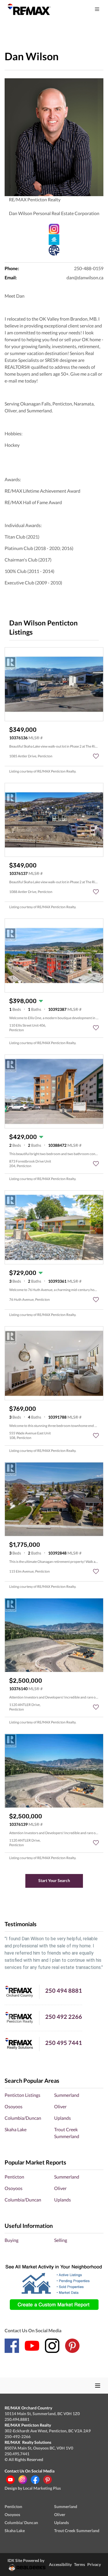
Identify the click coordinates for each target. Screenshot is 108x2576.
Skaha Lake (16, 2129)
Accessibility (60, 2564)
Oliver (60, 2106)
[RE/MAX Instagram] (23, 2480)
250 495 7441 (64, 2043)
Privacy (94, 2564)
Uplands (62, 2118)
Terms (79, 2564)
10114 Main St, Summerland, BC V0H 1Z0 (42, 2414)
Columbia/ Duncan (21, 2523)
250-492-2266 (18, 2436)
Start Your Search (54, 1880)
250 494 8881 (64, 1990)
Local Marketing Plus (42, 2488)
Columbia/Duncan (23, 2118)
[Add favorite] (96, 756)
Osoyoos (14, 2106)
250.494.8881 (17, 2419)
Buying (12, 2240)
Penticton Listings (22, 2095)
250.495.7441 (17, 2454)
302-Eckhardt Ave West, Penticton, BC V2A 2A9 (48, 2431)
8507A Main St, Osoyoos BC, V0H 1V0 (39, 2448)
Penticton (14, 2177)
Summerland (67, 2095)
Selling (61, 2240)
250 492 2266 (64, 2017)
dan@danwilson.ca (85, 277)
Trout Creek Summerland (77, 2531)
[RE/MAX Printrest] (48, 2480)
